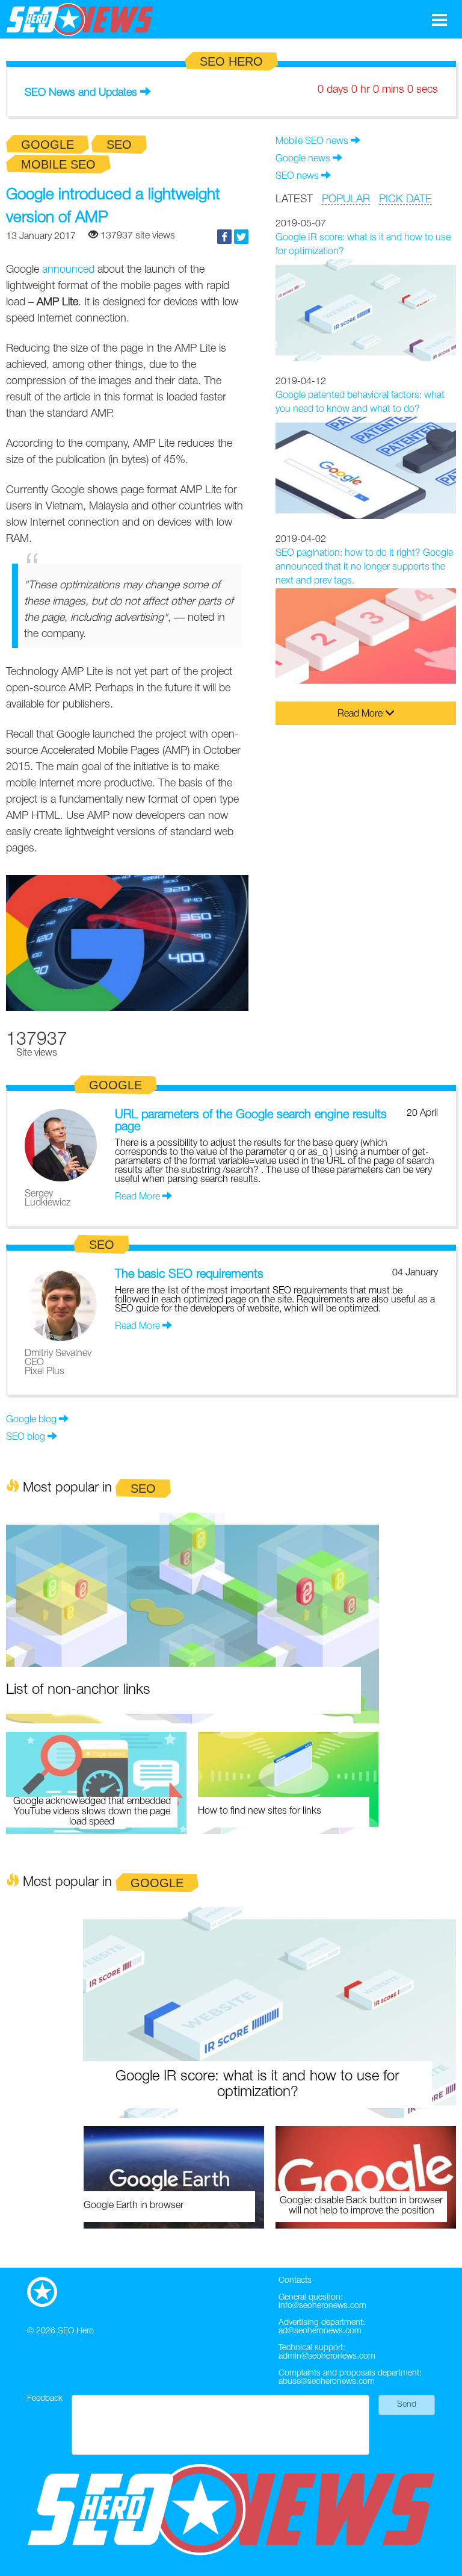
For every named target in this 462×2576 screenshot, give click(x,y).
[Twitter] (241, 237)
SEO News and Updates (81, 93)
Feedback (45, 2399)
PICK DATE (405, 199)
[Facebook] (224, 237)
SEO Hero (76, 2331)
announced (68, 270)
